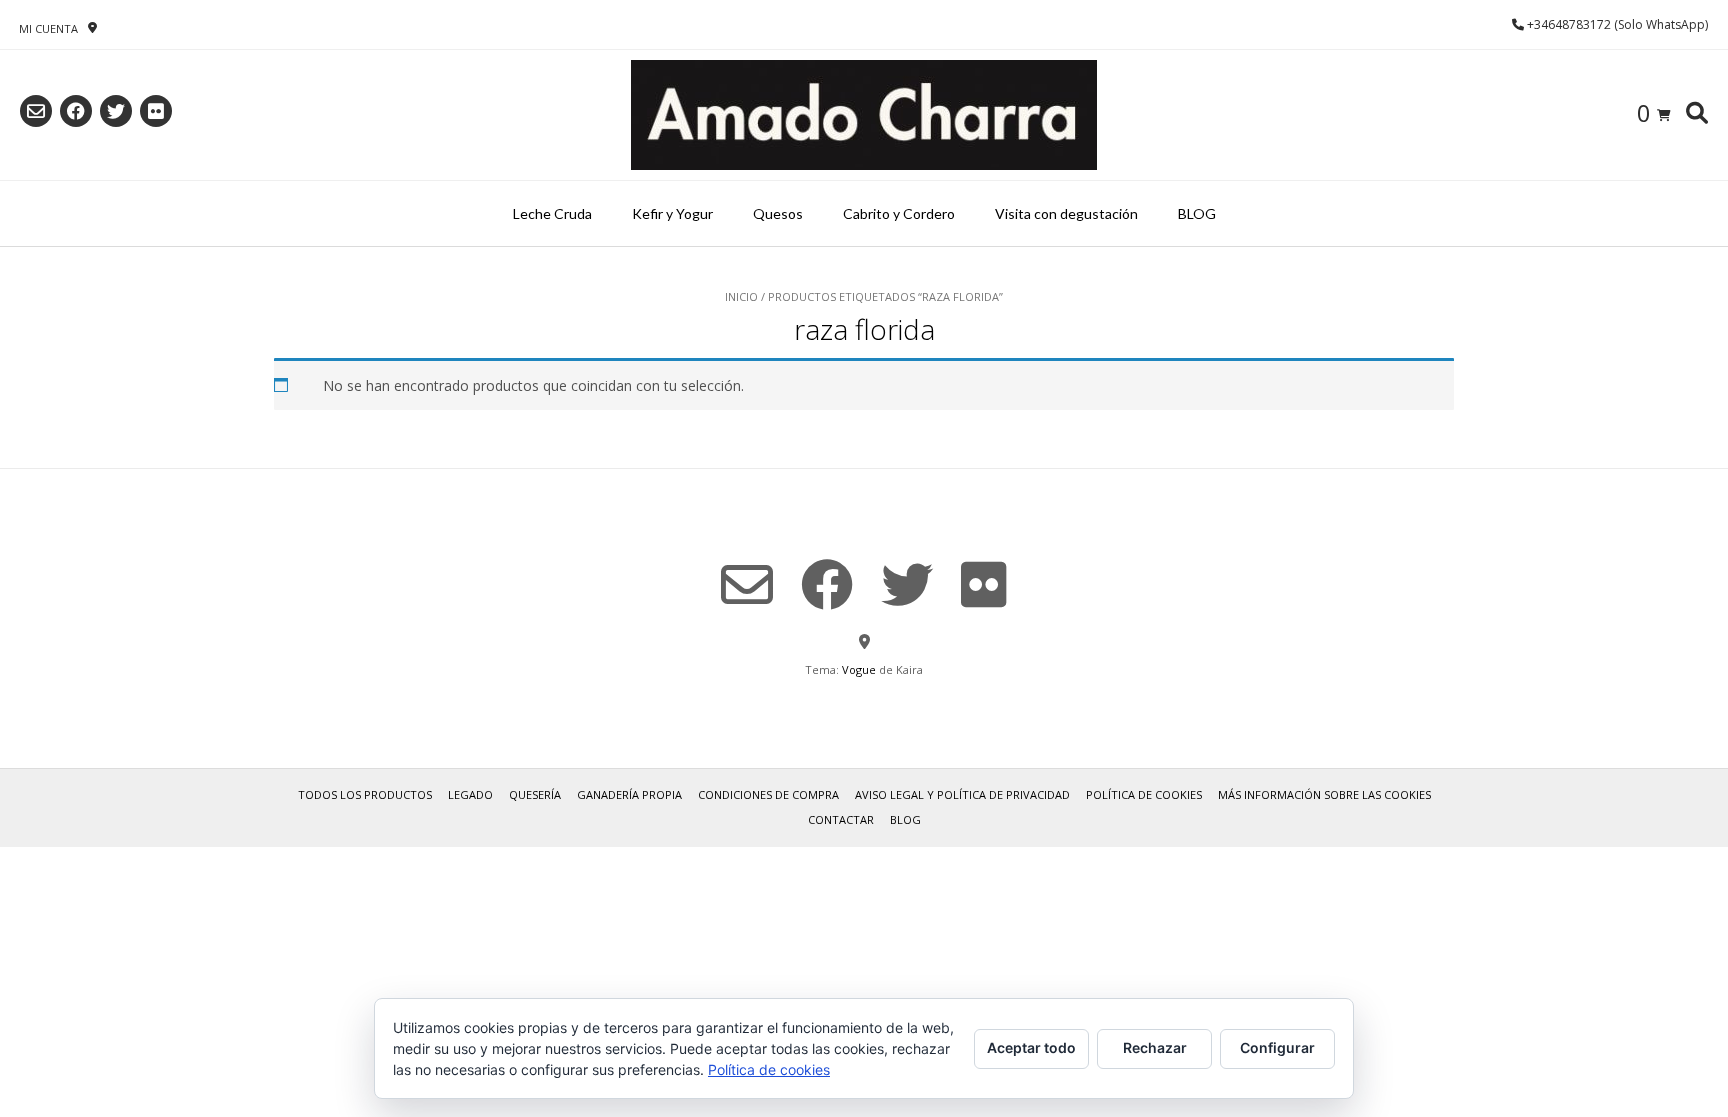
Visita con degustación (1066, 213)
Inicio (741, 296)
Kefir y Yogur (672, 213)
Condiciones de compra (768, 794)
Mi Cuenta (48, 28)
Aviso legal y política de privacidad (962, 794)
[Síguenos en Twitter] (116, 111)
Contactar (841, 819)
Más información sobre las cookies (1324, 794)
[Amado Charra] (864, 115)
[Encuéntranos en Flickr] (156, 111)
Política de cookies (1144, 794)
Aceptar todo (1031, 1047)
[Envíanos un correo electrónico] (36, 111)
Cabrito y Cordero (899, 213)
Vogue (859, 669)
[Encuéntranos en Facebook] (76, 111)
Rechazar (1155, 1047)
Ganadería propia (629, 794)
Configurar (1277, 1047)
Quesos (778, 213)
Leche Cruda (552, 213)
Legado (470, 794)
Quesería (535, 794)
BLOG (1197, 213)
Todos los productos (365, 794)
